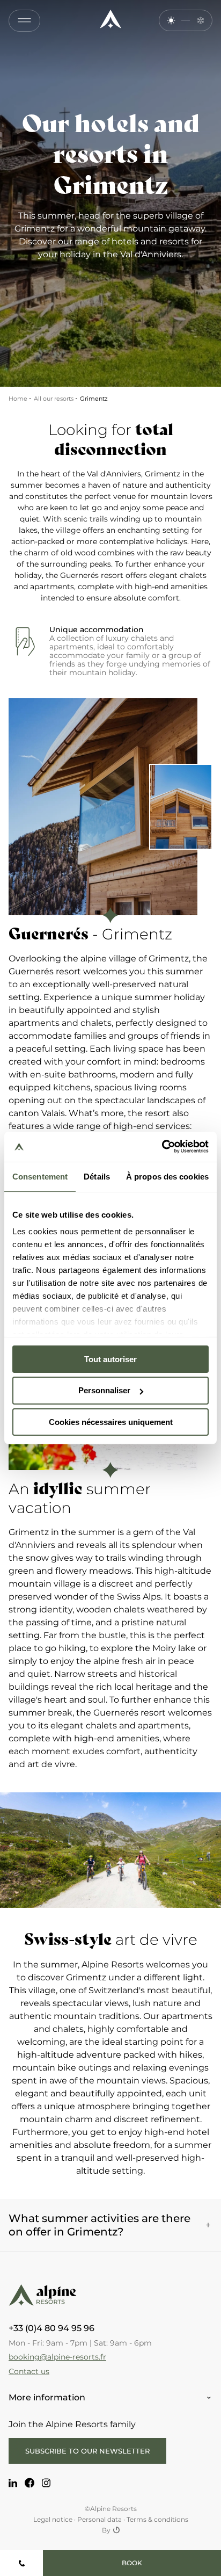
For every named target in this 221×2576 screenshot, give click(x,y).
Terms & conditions (157, 2519)
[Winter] (200, 21)
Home (18, 399)
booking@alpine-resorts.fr (57, 2357)
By (106, 2530)
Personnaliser (104, 1390)
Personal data (100, 2519)
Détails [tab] (97, 1176)
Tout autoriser (110, 1359)
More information (47, 2397)
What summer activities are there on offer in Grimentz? (100, 2225)
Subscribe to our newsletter (87, 2451)
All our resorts (54, 399)
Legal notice (53, 2519)
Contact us (29, 2371)
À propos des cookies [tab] (167, 1176)
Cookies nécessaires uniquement (111, 1422)
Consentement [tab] (40, 1176)
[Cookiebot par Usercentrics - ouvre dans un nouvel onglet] (162, 1147)
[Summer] (171, 21)
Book (132, 2563)
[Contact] (21, 2563)
